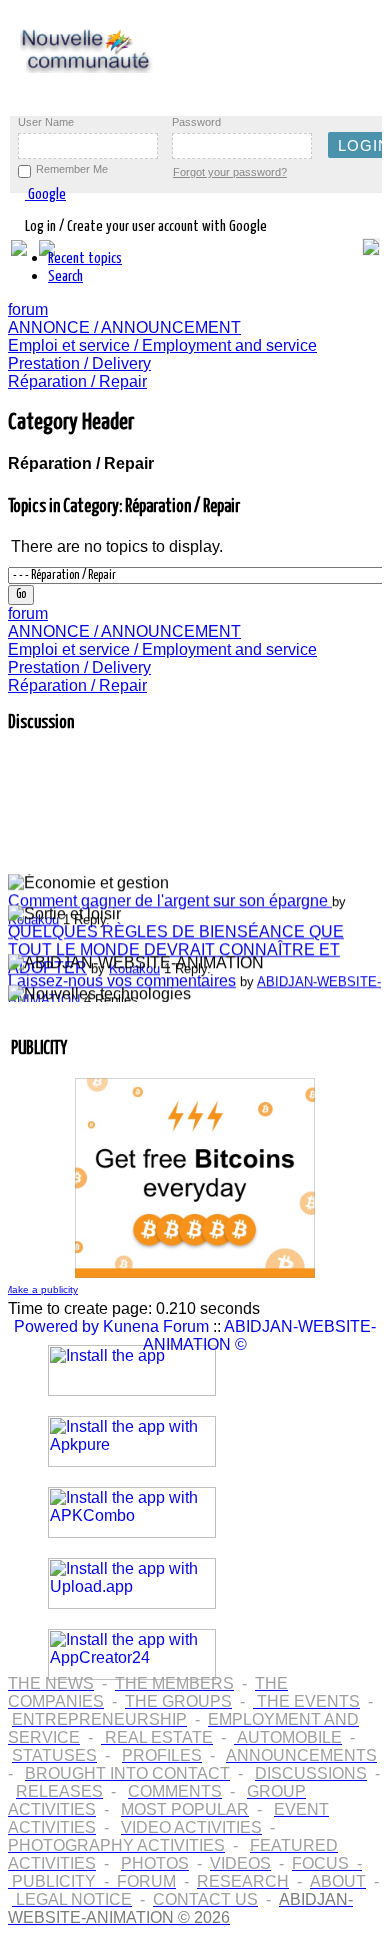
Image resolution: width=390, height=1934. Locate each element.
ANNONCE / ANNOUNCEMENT (124, 327)
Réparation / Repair (77, 381)
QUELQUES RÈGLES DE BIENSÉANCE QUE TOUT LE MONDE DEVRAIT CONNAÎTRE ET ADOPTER (176, 946)
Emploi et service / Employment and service (162, 345)
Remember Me (72, 169)
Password (196, 122)
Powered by (56, 1326)
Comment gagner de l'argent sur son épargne (170, 897)
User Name (46, 122)
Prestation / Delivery (79, 363)
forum (28, 309)
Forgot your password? (230, 172)
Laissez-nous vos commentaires (122, 977)
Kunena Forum (156, 1326)
